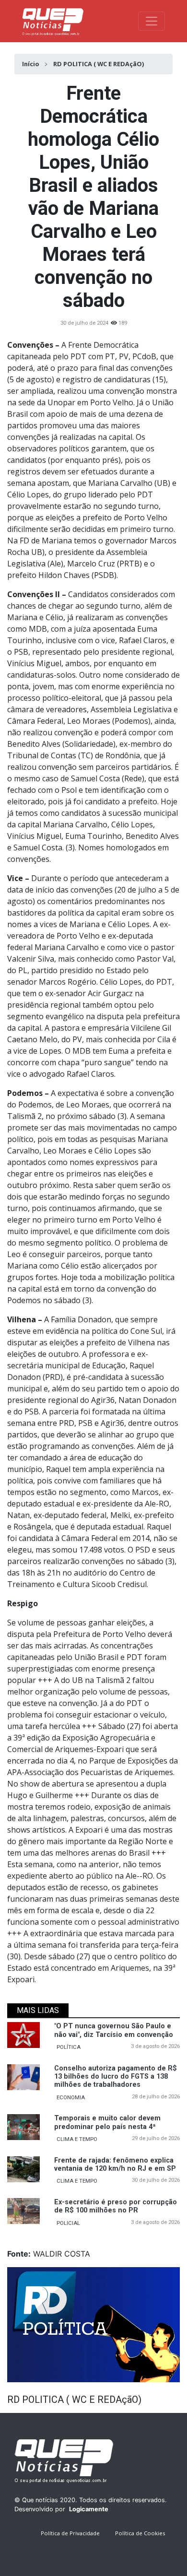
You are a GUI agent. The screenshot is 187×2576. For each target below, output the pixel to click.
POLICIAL (68, 2223)
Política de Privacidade (70, 2533)
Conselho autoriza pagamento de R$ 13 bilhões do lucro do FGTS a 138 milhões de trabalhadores (116, 2077)
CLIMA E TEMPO (77, 2139)
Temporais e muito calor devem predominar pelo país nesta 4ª (107, 2122)
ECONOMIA (71, 2098)
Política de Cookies (140, 2533)
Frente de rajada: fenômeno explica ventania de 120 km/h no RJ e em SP (115, 2164)
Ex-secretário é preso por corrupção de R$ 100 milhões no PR (116, 2206)
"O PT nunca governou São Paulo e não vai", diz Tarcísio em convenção (114, 2030)
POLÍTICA (69, 2047)
